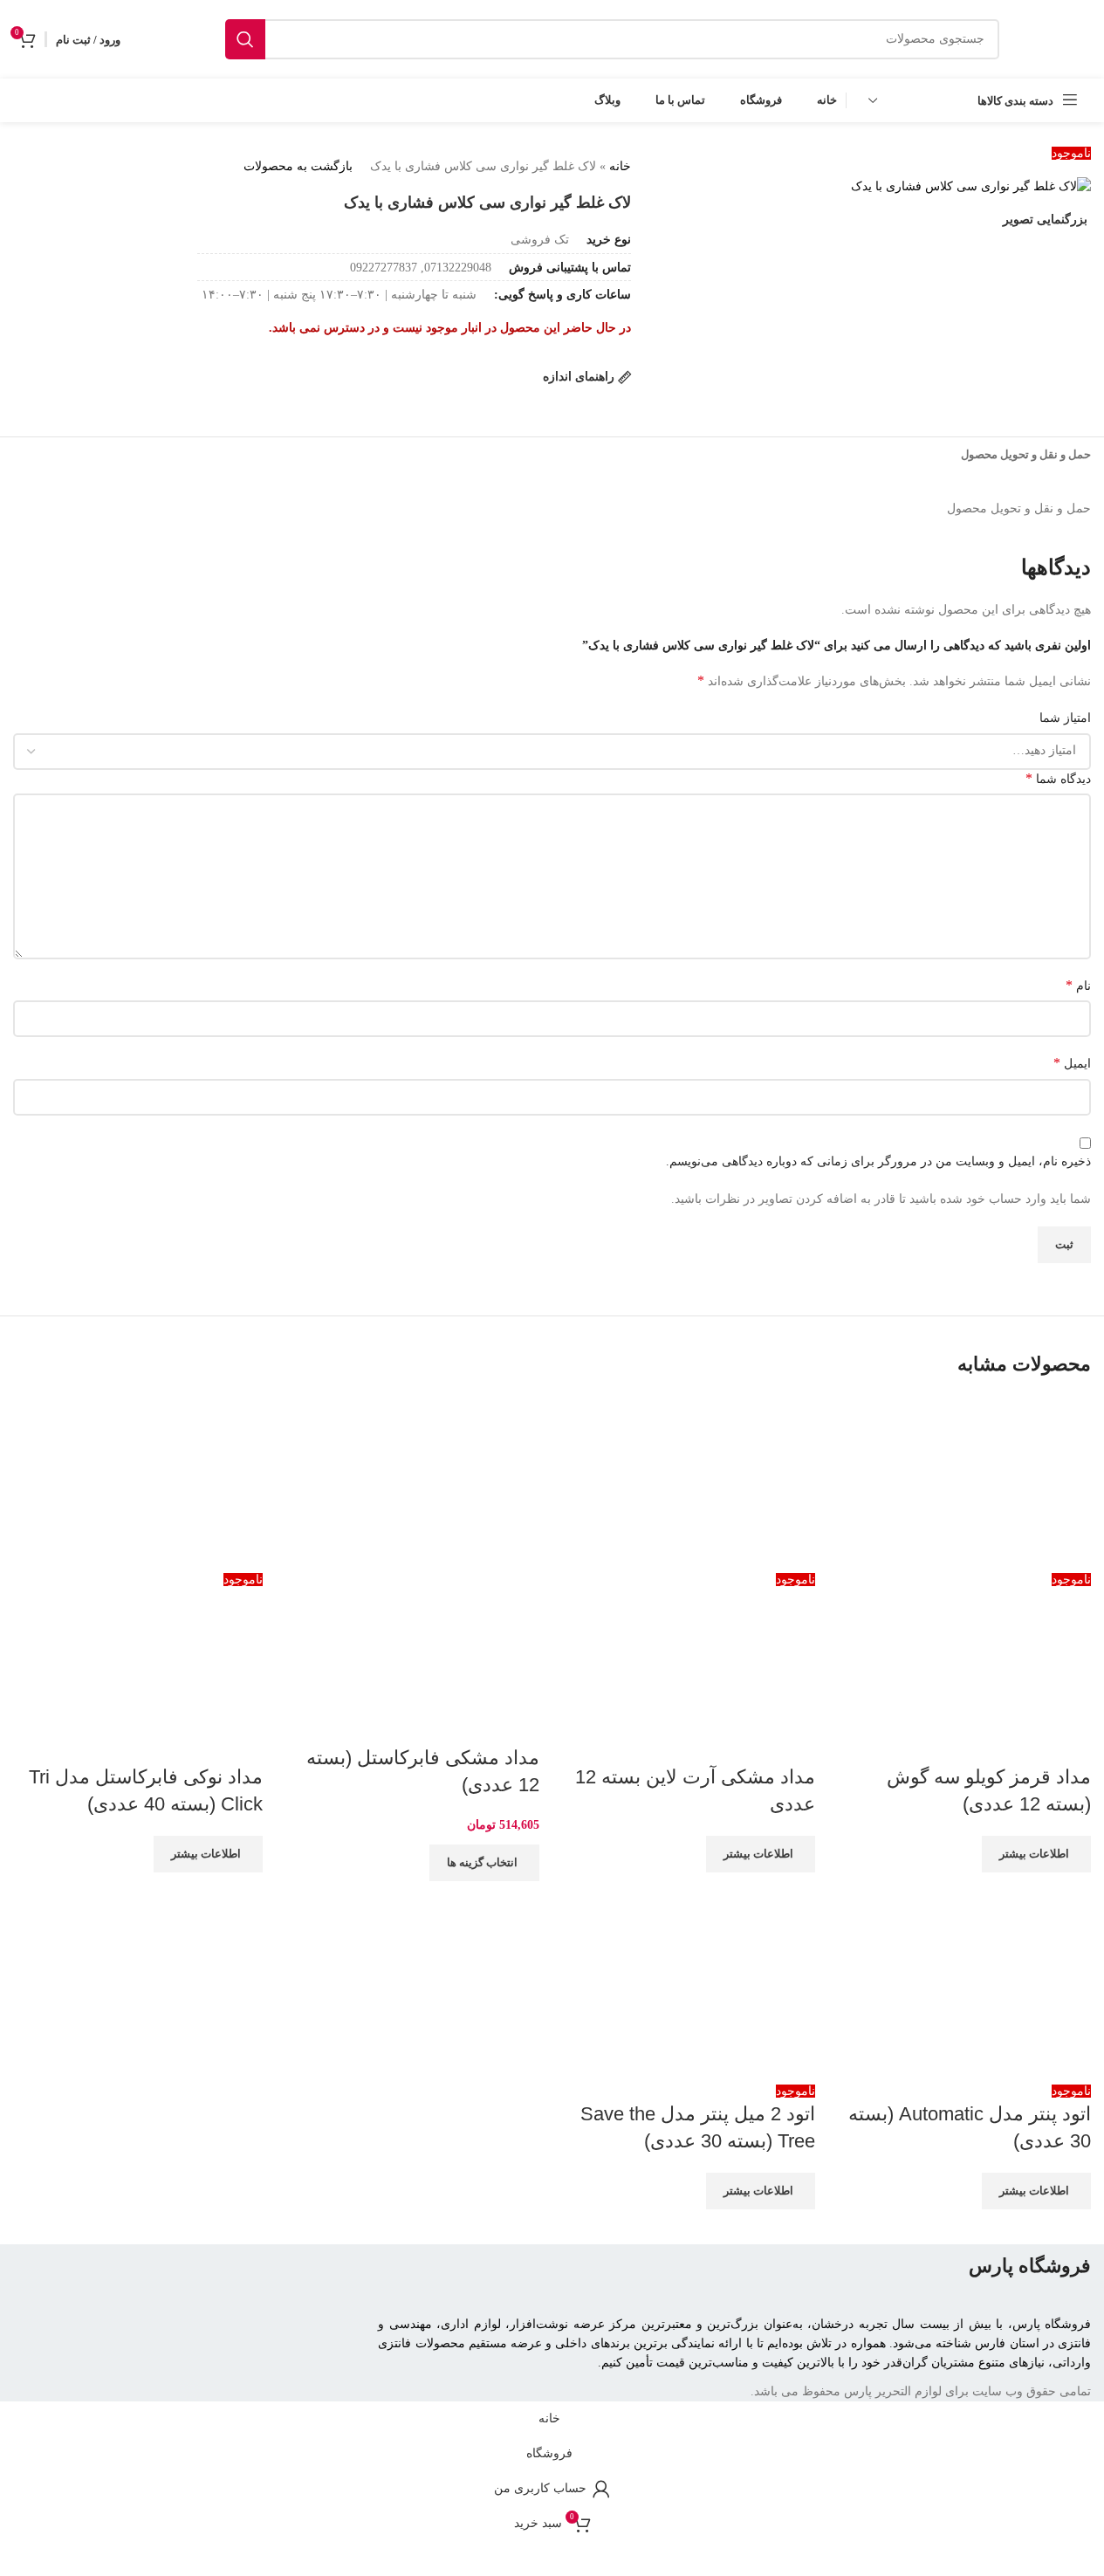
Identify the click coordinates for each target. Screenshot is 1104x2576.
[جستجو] (245, 39)
